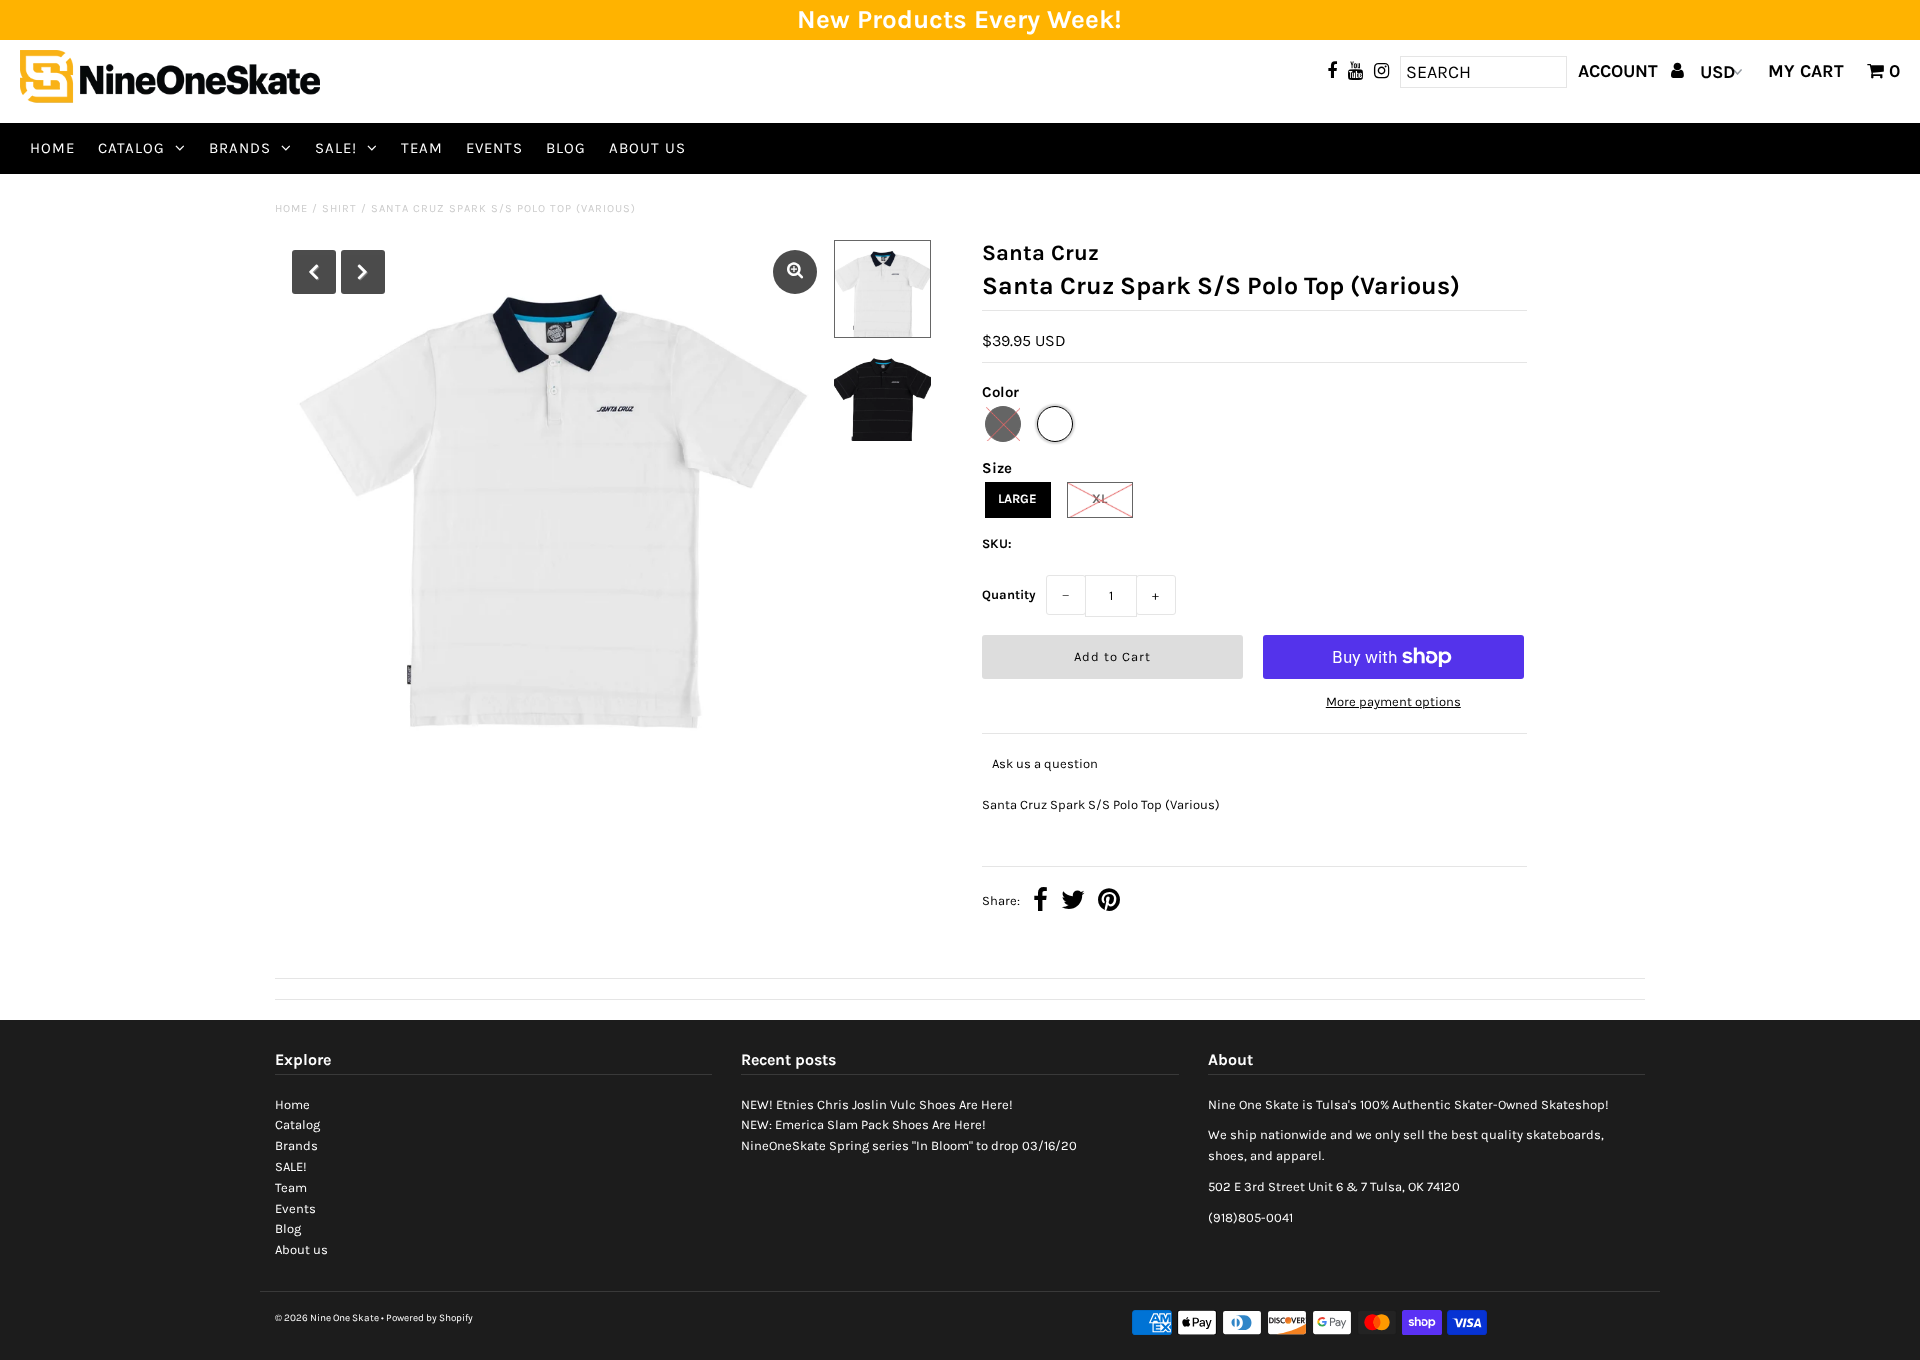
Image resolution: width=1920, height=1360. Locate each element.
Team (422, 148)
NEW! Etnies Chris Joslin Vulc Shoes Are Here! (877, 1104)
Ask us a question (1045, 763)
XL (1099, 498)
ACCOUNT (1620, 71)
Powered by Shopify (429, 1318)
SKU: (997, 543)
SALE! (336, 148)
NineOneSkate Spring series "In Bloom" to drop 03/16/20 (909, 1145)
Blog (566, 148)
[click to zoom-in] (795, 272)
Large (1017, 498)
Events (494, 148)
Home (52, 148)
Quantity (1009, 594)
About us (647, 148)
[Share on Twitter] (1073, 902)
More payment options (1393, 701)
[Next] (363, 272)
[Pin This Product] (1109, 902)
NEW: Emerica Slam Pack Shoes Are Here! (863, 1124)
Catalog (131, 148)
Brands (240, 148)
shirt (339, 208)
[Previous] (314, 272)
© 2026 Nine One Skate (327, 1318)
